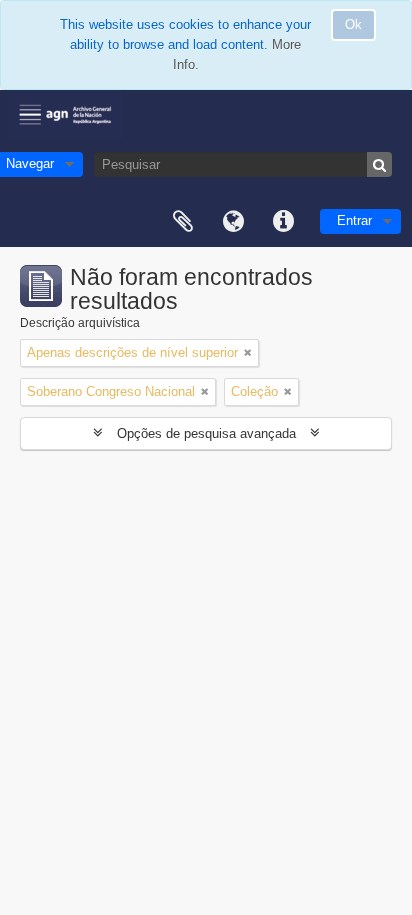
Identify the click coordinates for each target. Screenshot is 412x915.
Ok (353, 24)
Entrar (354, 220)
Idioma (233, 222)
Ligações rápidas (283, 222)
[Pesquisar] (379, 164)
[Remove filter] (248, 353)
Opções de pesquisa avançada (206, 433)
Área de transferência (183, 222)
